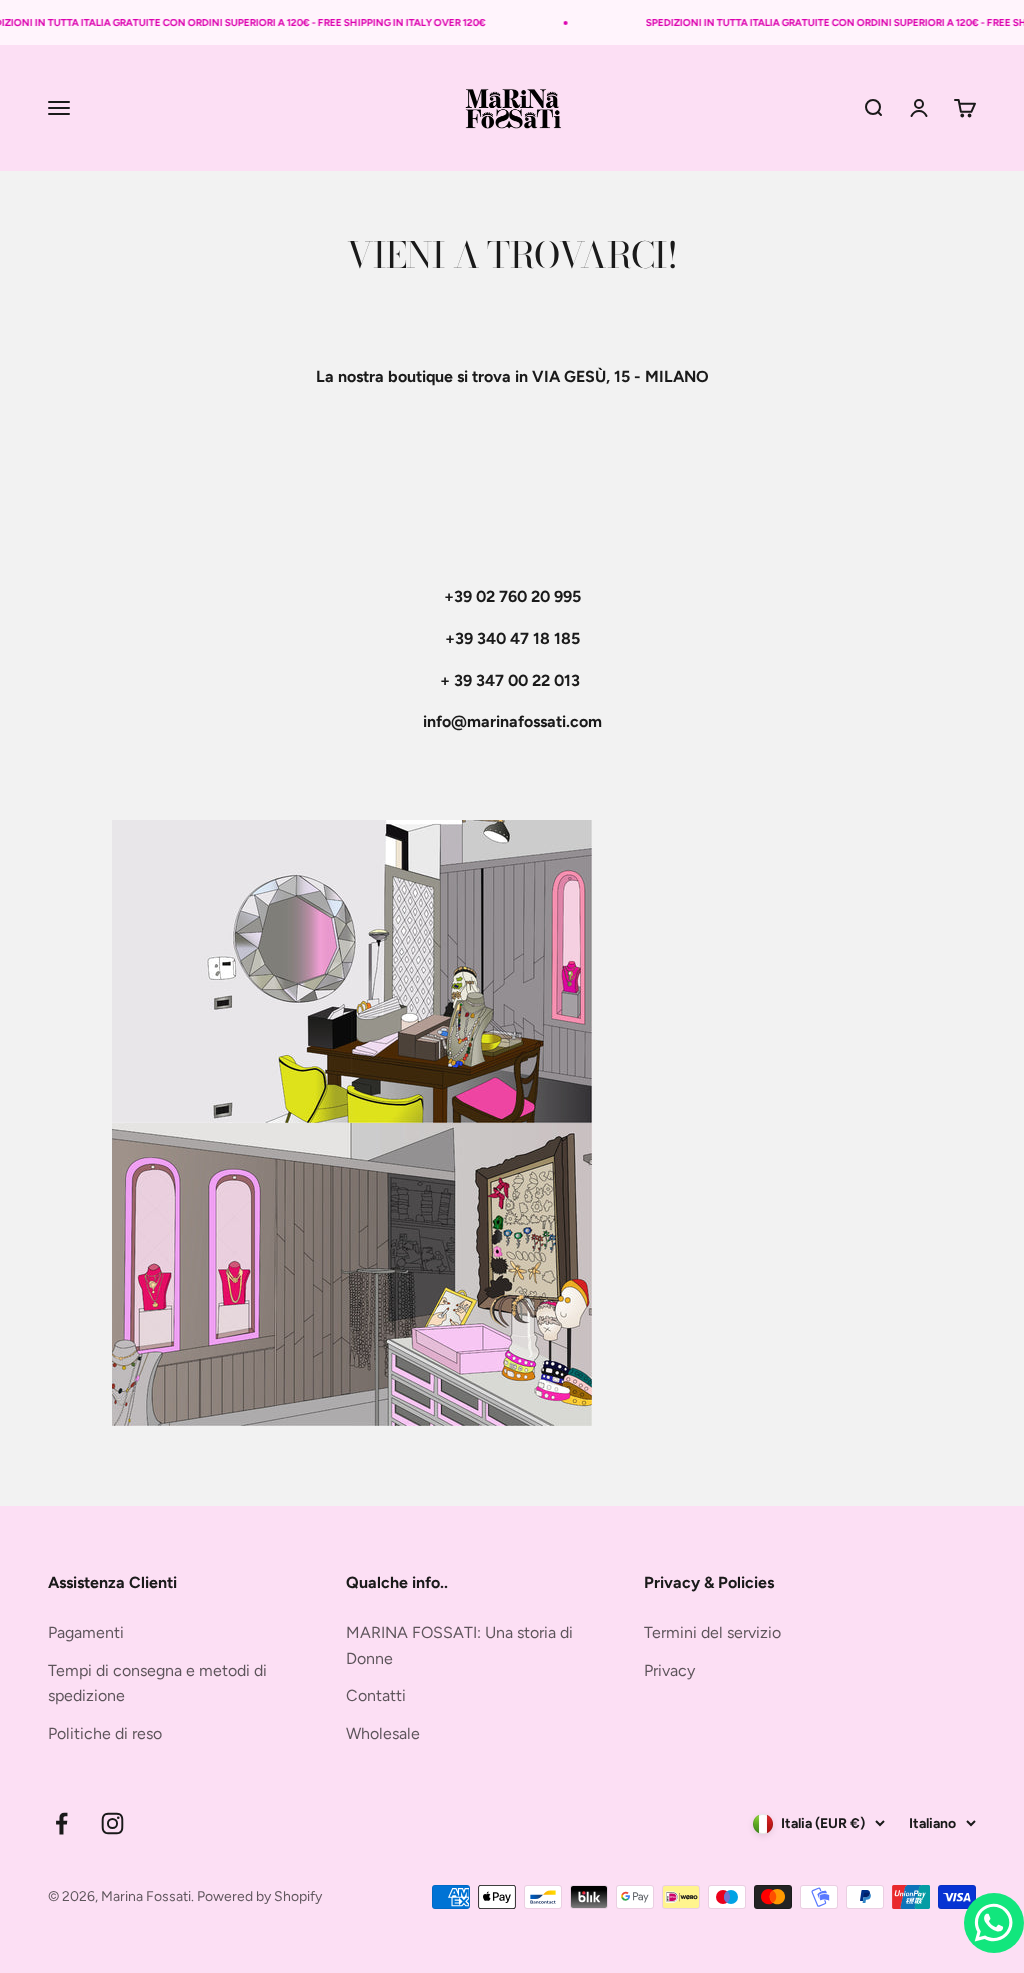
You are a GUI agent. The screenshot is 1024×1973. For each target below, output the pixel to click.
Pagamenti (86, 1632)
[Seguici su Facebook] (61, 1823)
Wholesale (383, 1733)
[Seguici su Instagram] (112, 1823)
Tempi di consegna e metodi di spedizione (157, 1683)
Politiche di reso (105, 1733)
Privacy (669, 1670)
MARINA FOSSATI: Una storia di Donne (459, 1645)
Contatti (376, 1695)
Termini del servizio (712, 1632)
